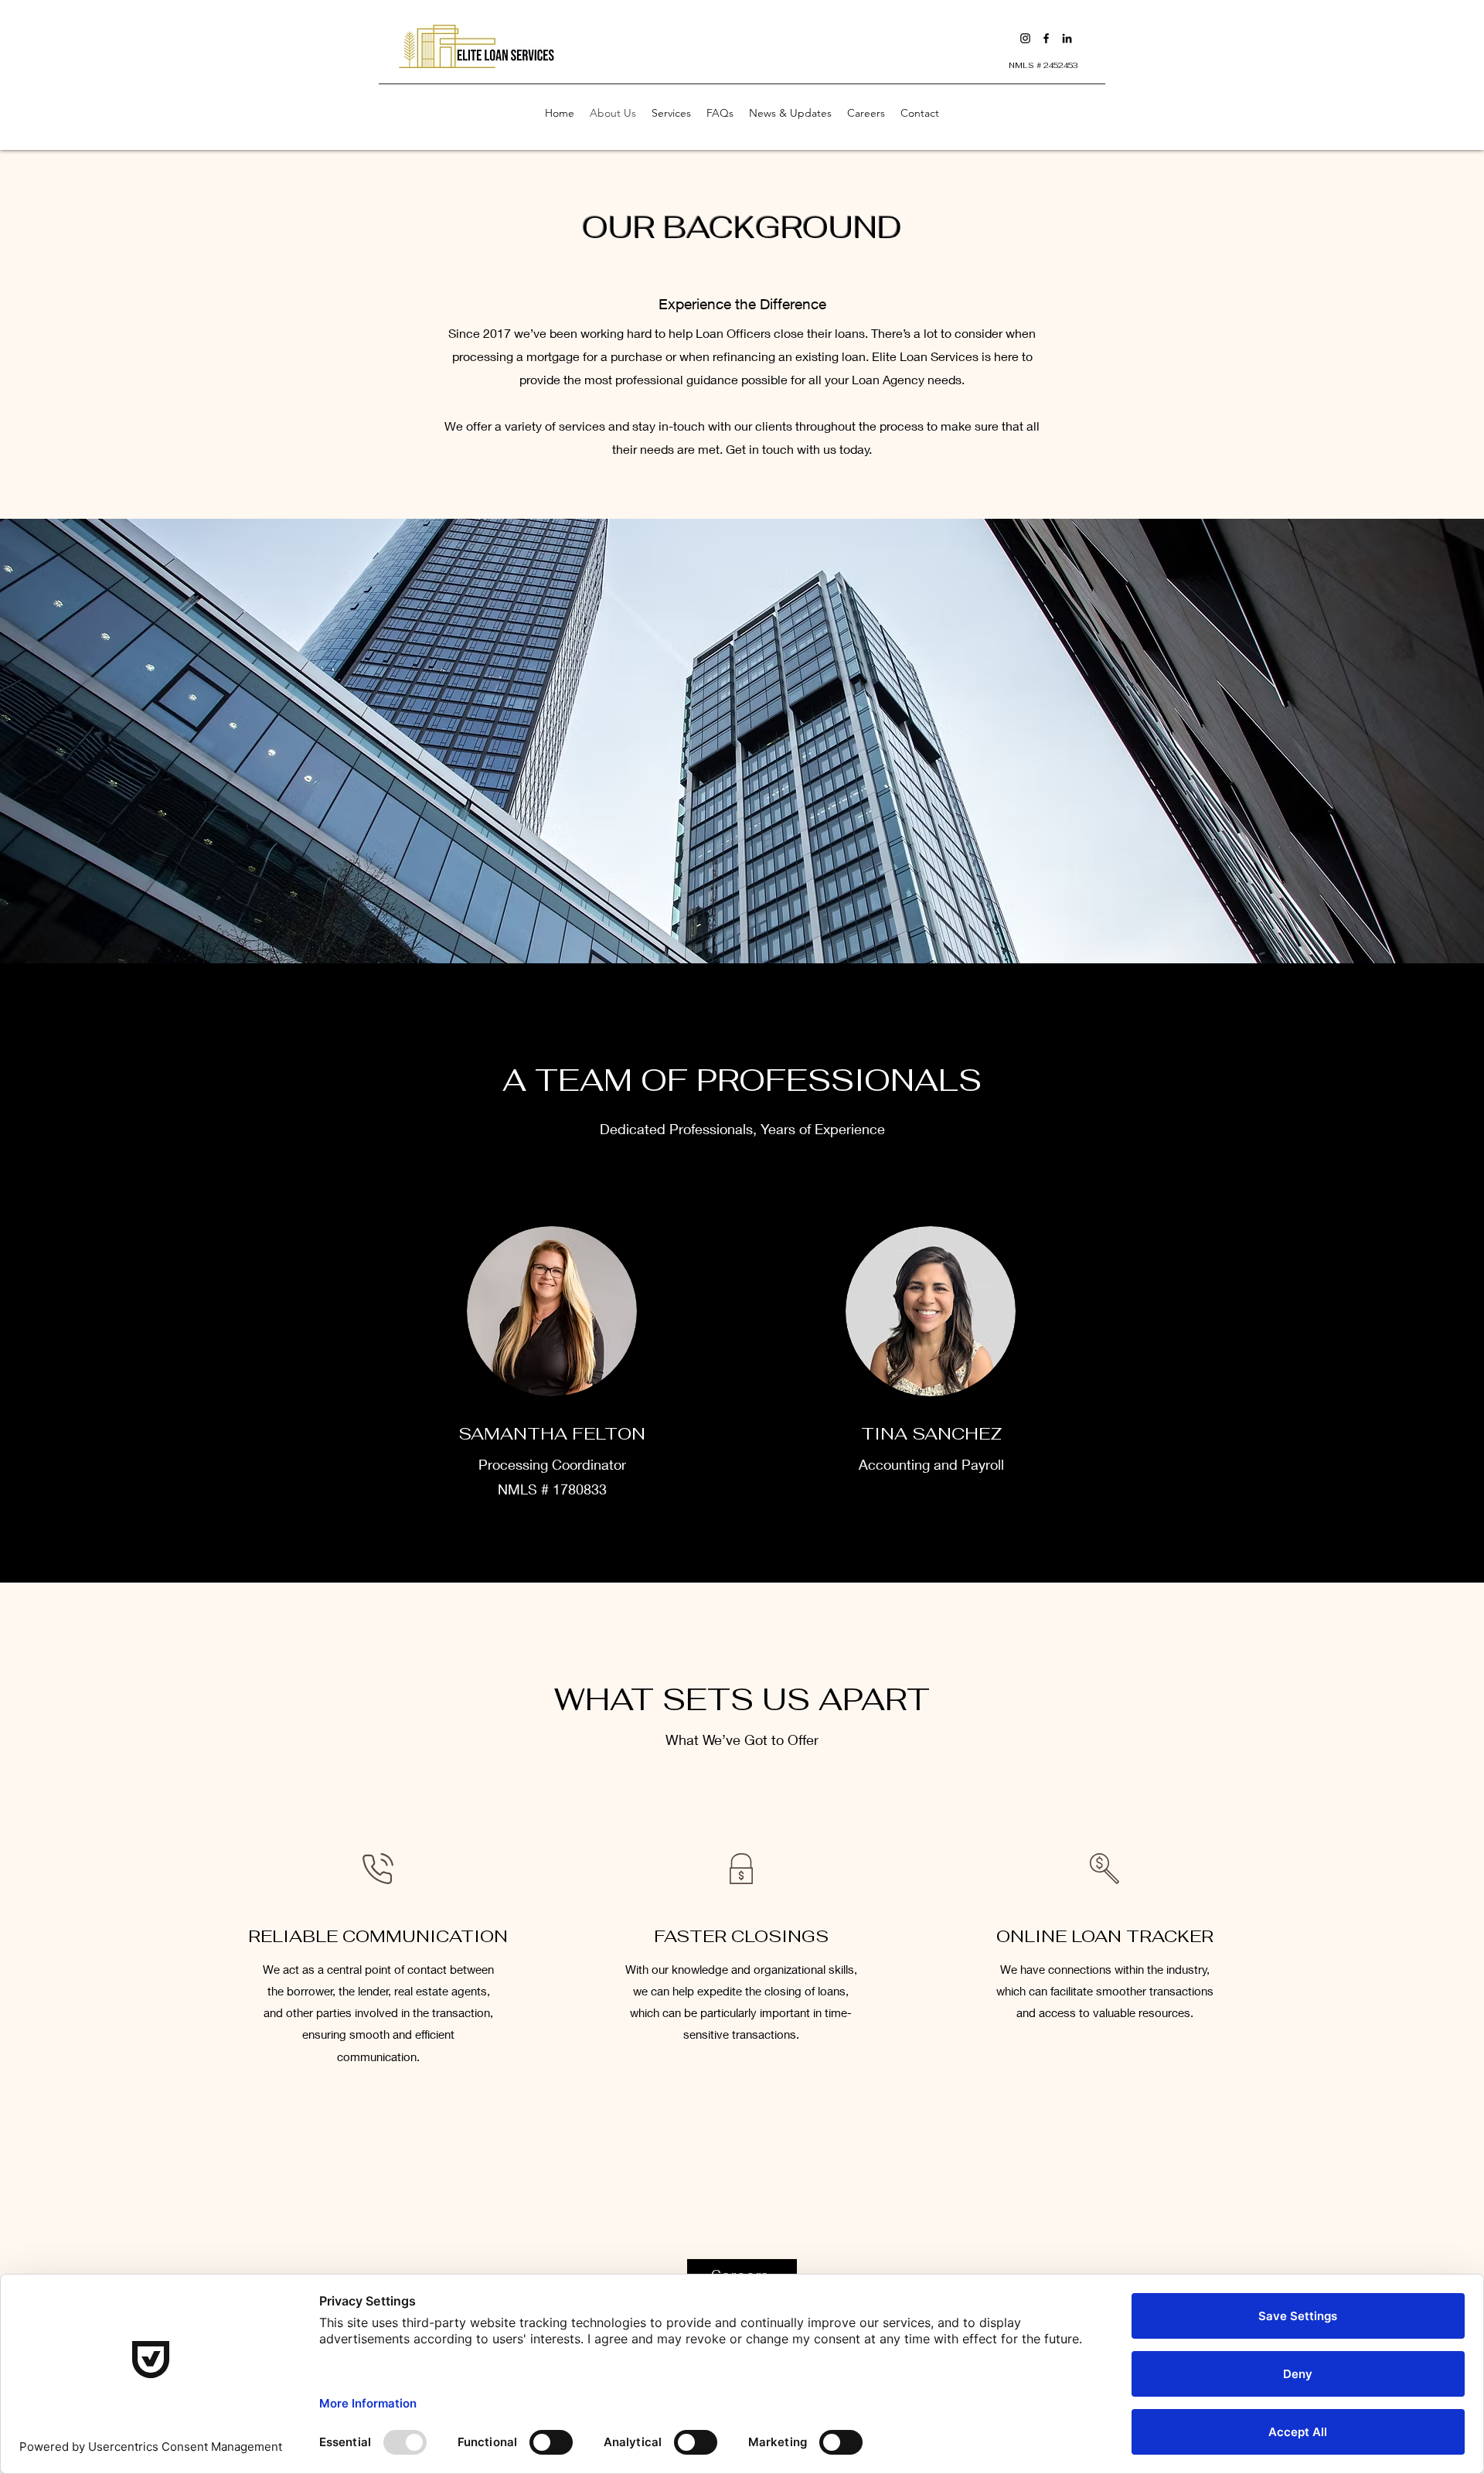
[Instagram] (1025, 38)
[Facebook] (1046, 38)
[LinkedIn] (1067, 38)
